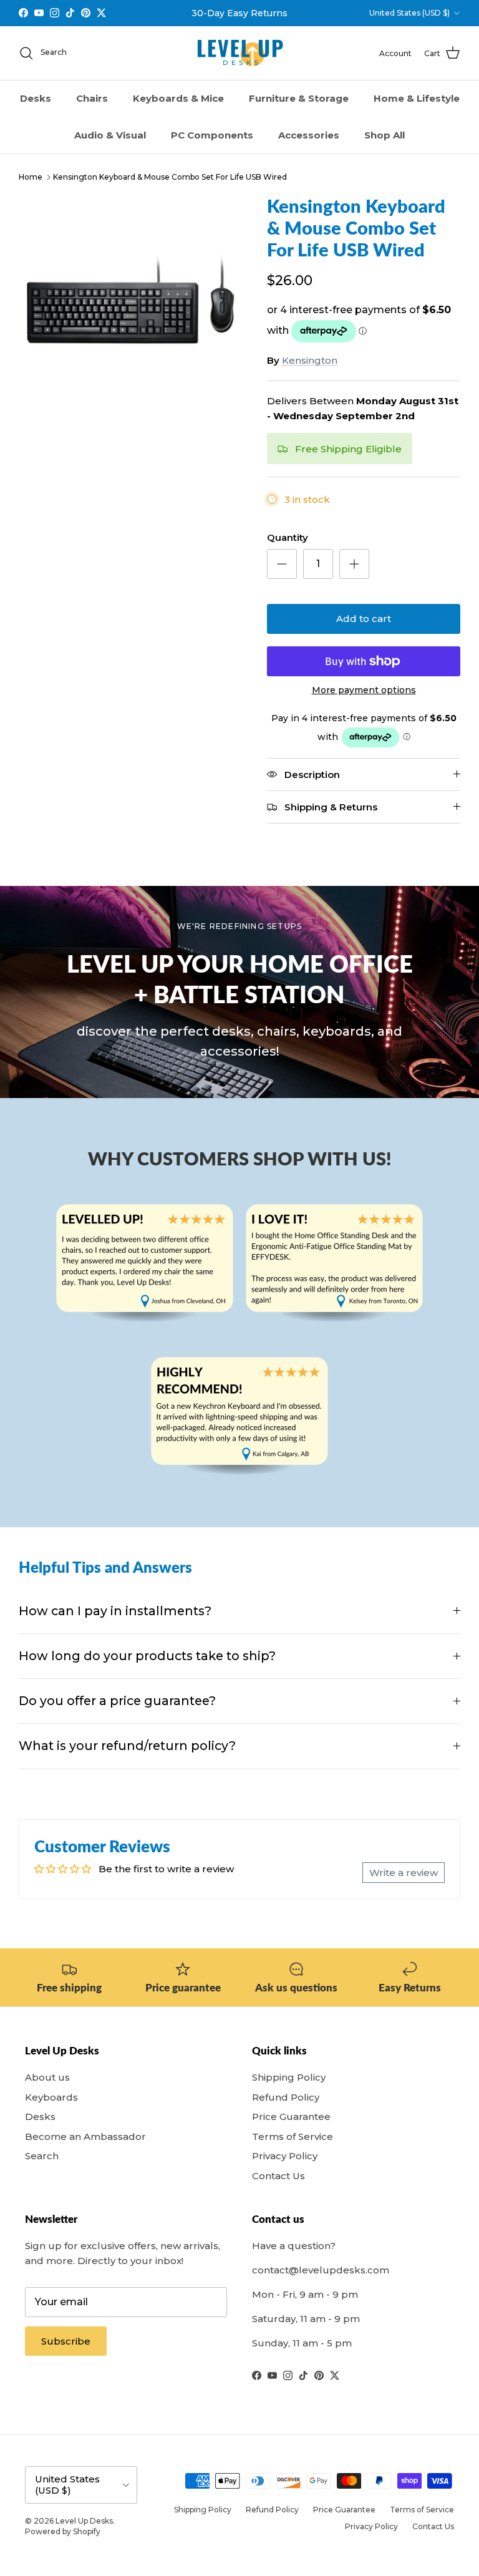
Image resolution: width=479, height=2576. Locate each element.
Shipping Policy (289, 2077)
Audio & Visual (110, 135)
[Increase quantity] (354, 564)
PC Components (212, 135)
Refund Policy (286, 2097)
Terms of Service (293, 2136)
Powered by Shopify (63, 2531)
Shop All (385, 135)
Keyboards (51, 2097)
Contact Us (278, 2176)
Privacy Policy (285, 2156)
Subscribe (66, 2341)
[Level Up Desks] (240, 53)
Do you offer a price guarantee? (117, 1701)
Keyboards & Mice (178, 98)
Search (42, 2156)
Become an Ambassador (85, 2136)
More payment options (364, 690)
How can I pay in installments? (115, 1611)
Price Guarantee (291, 2117)
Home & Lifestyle (417, 98)
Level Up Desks (84, 2521)
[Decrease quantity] (282, 564)
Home (31, 177)
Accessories (309, 135)
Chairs (92, 98)
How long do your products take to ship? (147, 1656)
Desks (36, 98)
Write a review (404, 1873)
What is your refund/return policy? (127, 1746)
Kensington (310, 360)
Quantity (288, 537)
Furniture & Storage (299, 98)
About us (47, 2077)
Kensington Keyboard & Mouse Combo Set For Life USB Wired (170, 177)
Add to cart (364, 619)
